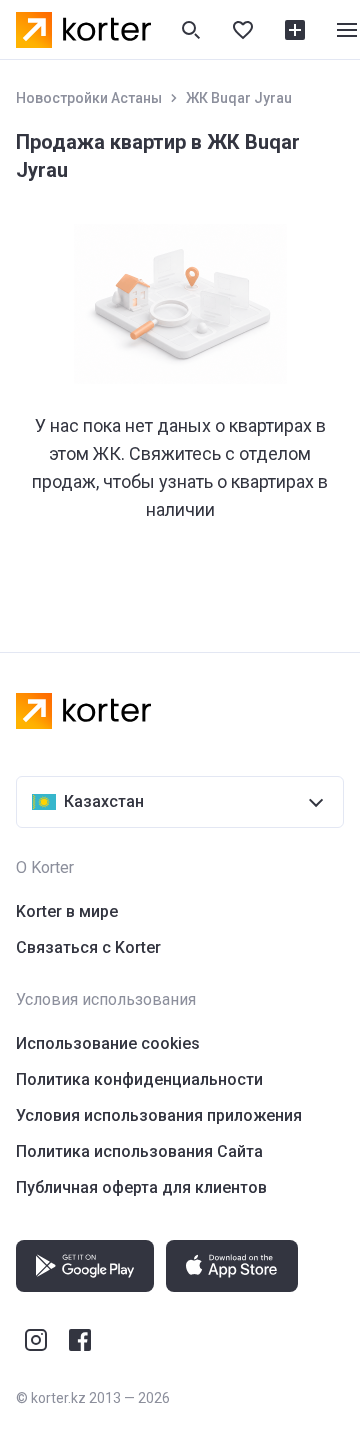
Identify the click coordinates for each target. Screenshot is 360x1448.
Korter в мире (67, 911)
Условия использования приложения (159, 1115)
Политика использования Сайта (139, 1151)
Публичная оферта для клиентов (141, 1187)
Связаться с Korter (88, 947)
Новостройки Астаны (89, 98)
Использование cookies (108, 1043)
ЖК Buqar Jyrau (239, 98)
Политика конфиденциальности (139, 1079)
